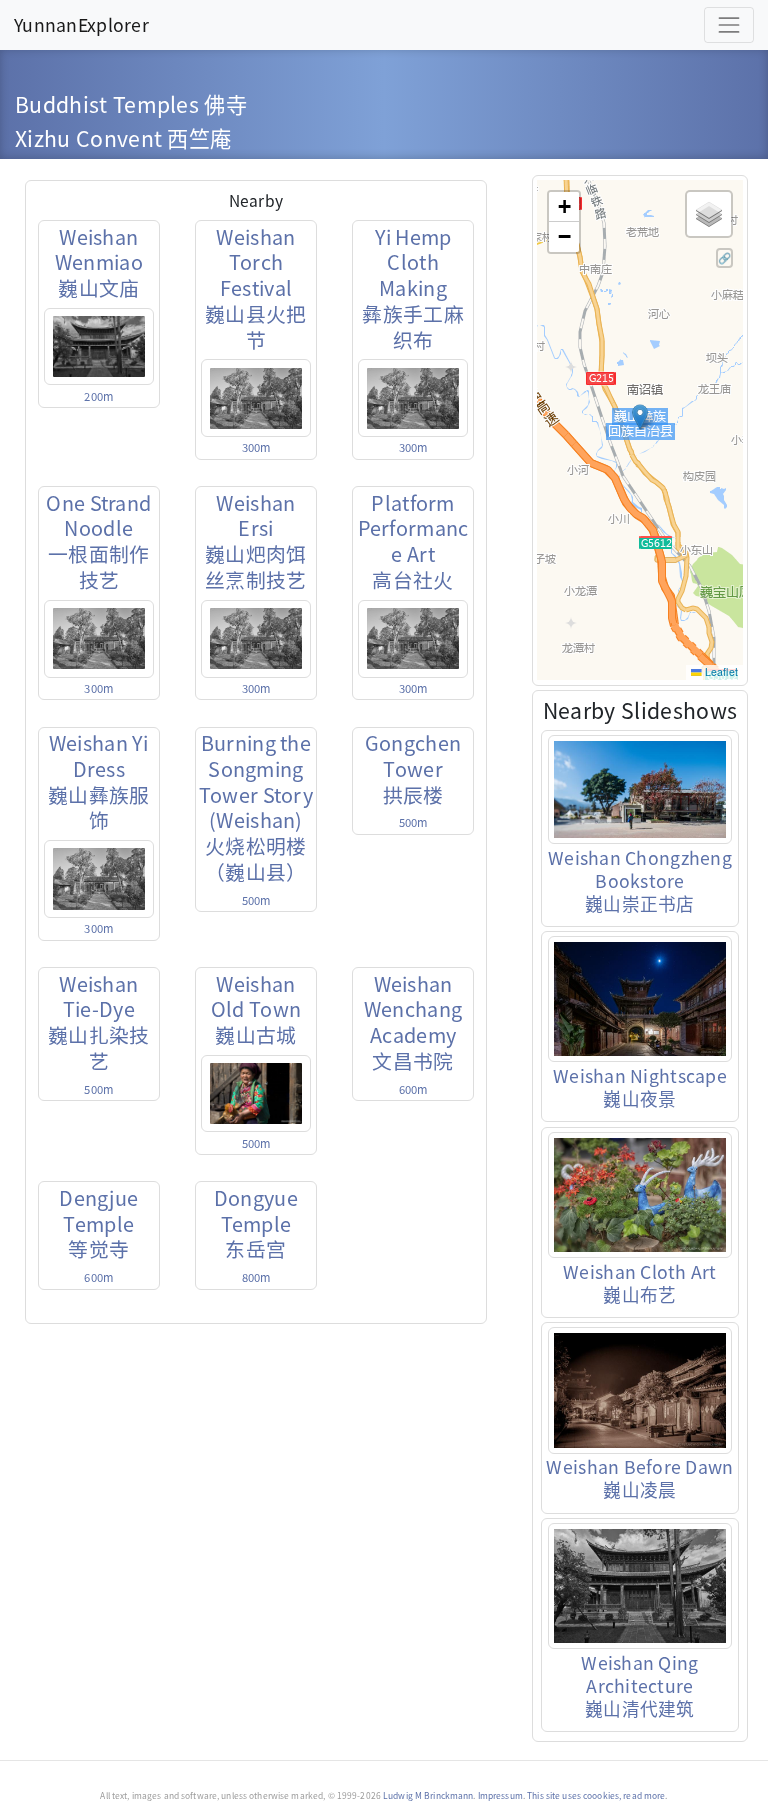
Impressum (500, 1795)
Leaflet (720, 671)
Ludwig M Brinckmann (428, 1795)
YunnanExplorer (81, 24)
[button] (640, 417)
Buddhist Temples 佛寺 (131, 103)
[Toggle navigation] (729, 25)
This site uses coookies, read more (596, 1795)
